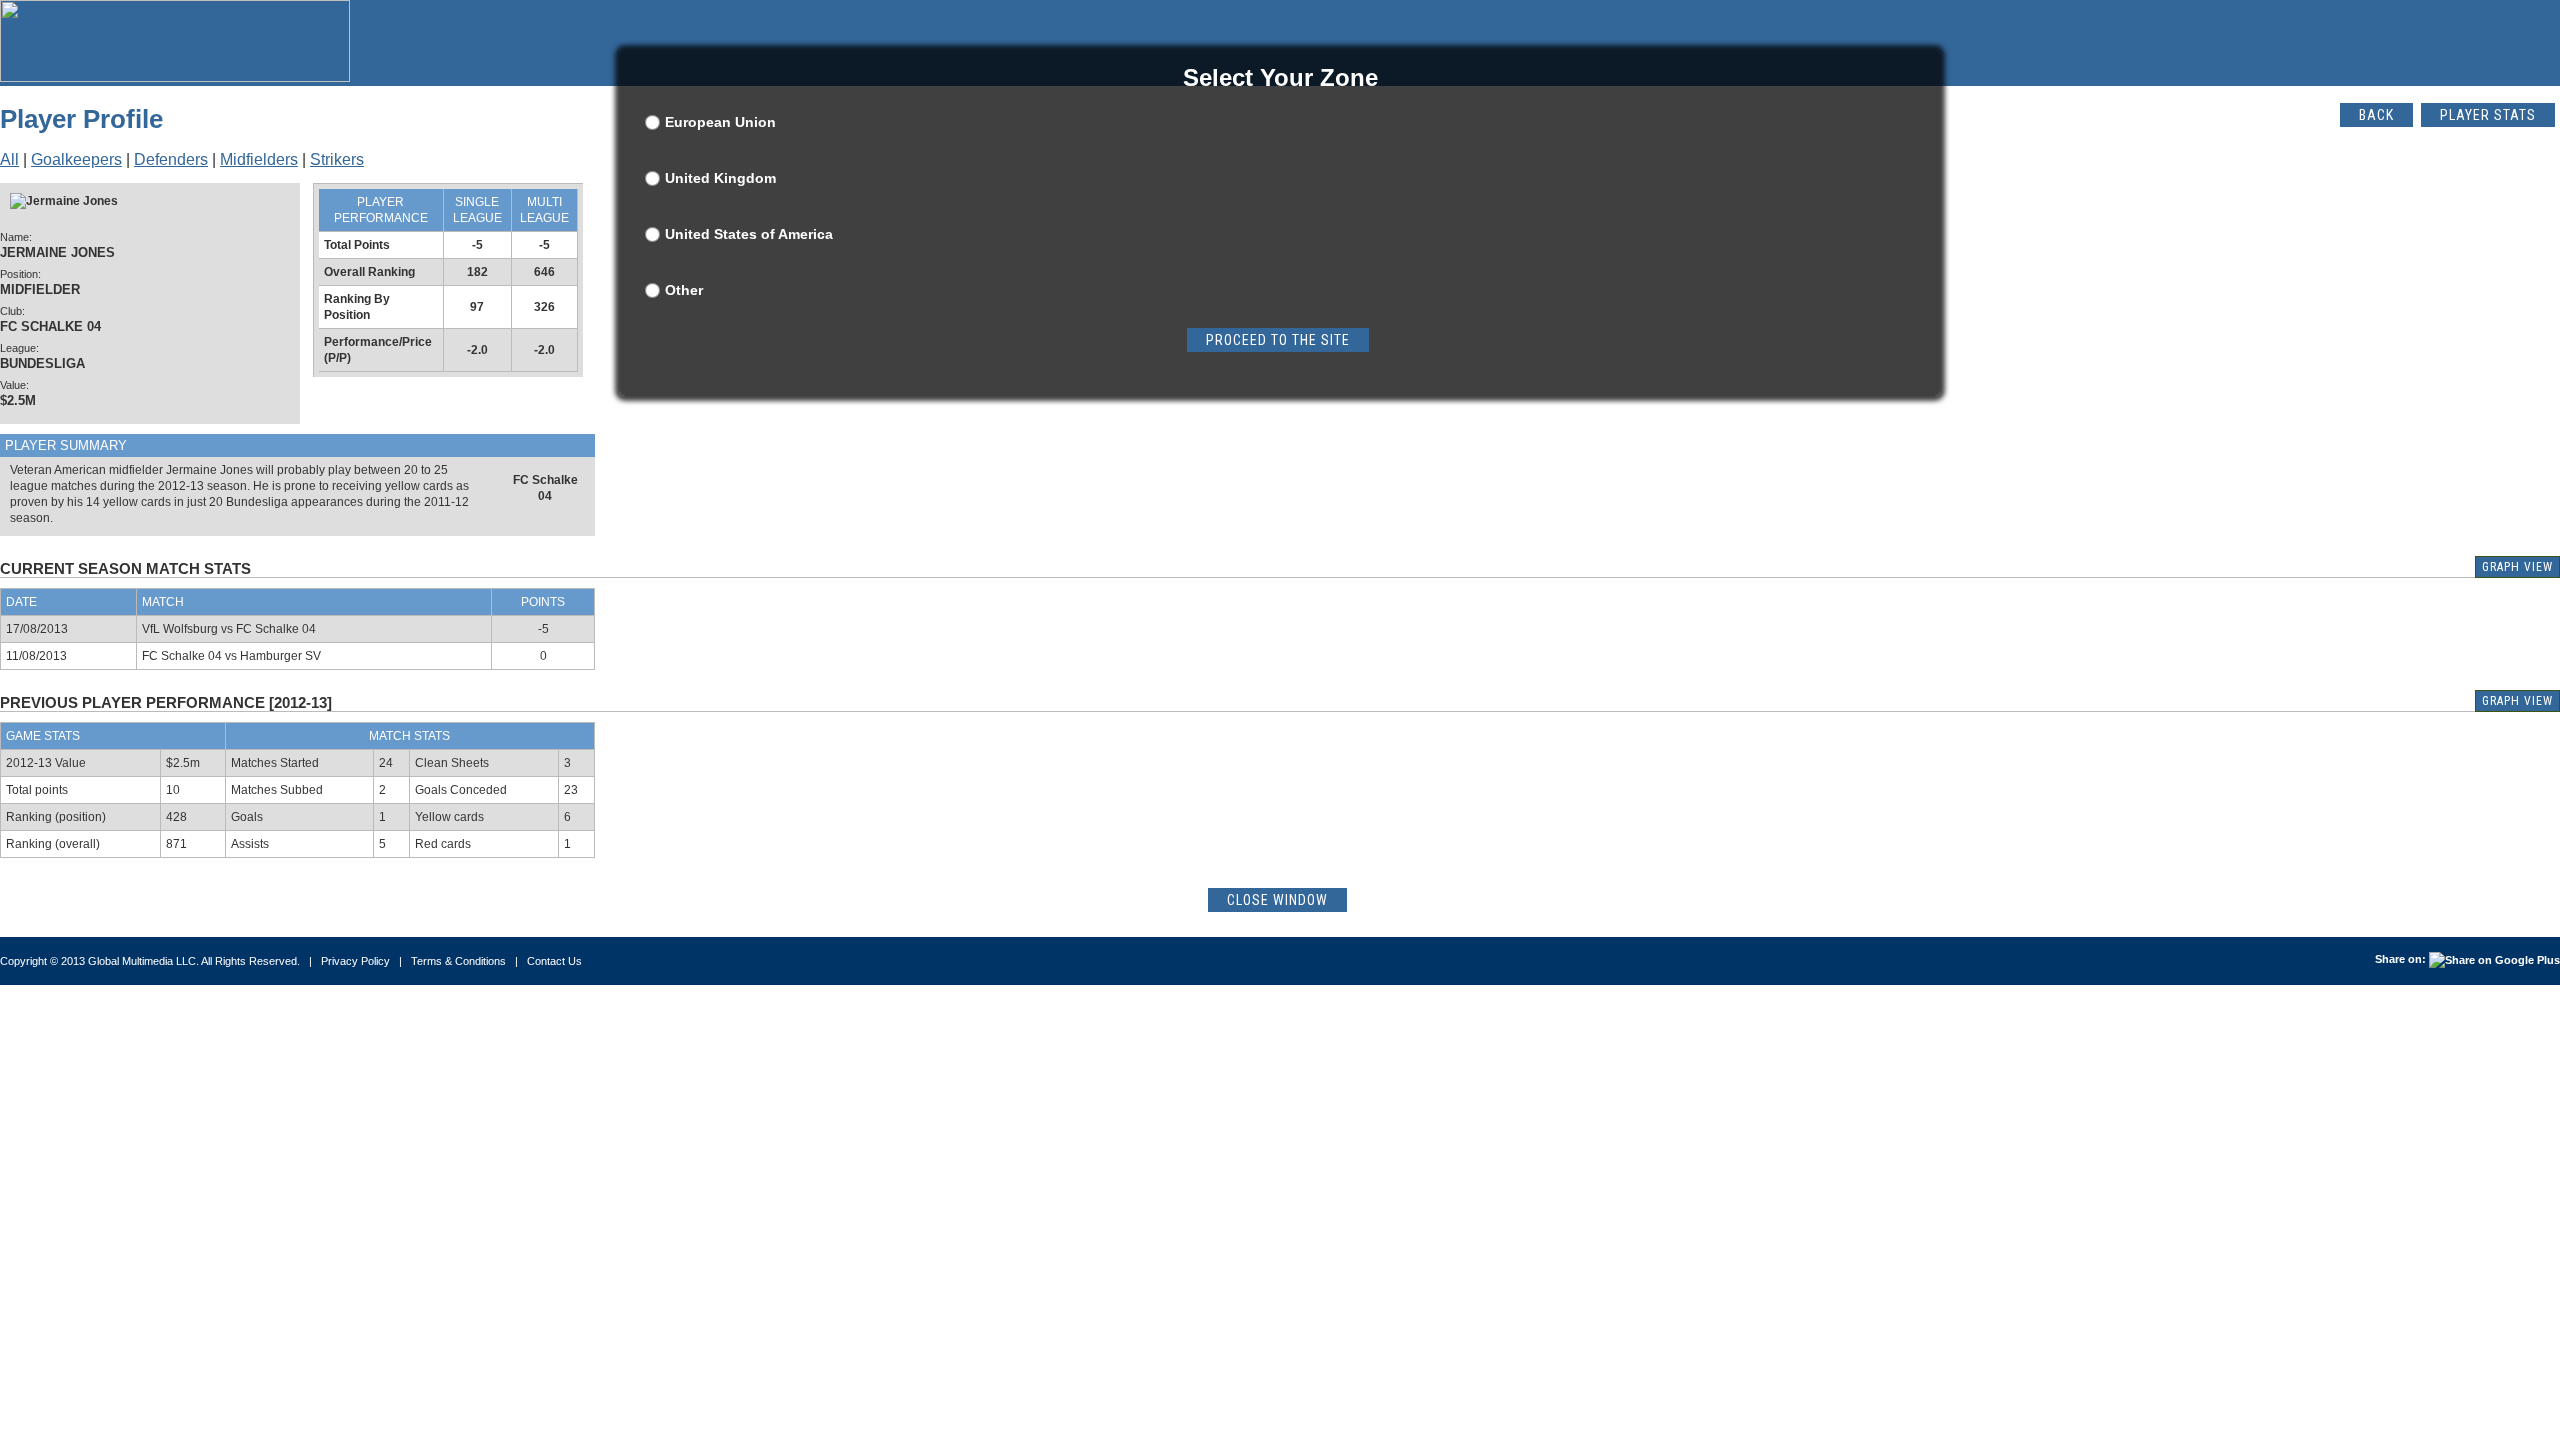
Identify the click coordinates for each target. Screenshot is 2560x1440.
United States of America (749, 234)
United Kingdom (720, 178)
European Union (720, 122)
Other (684, 290)
